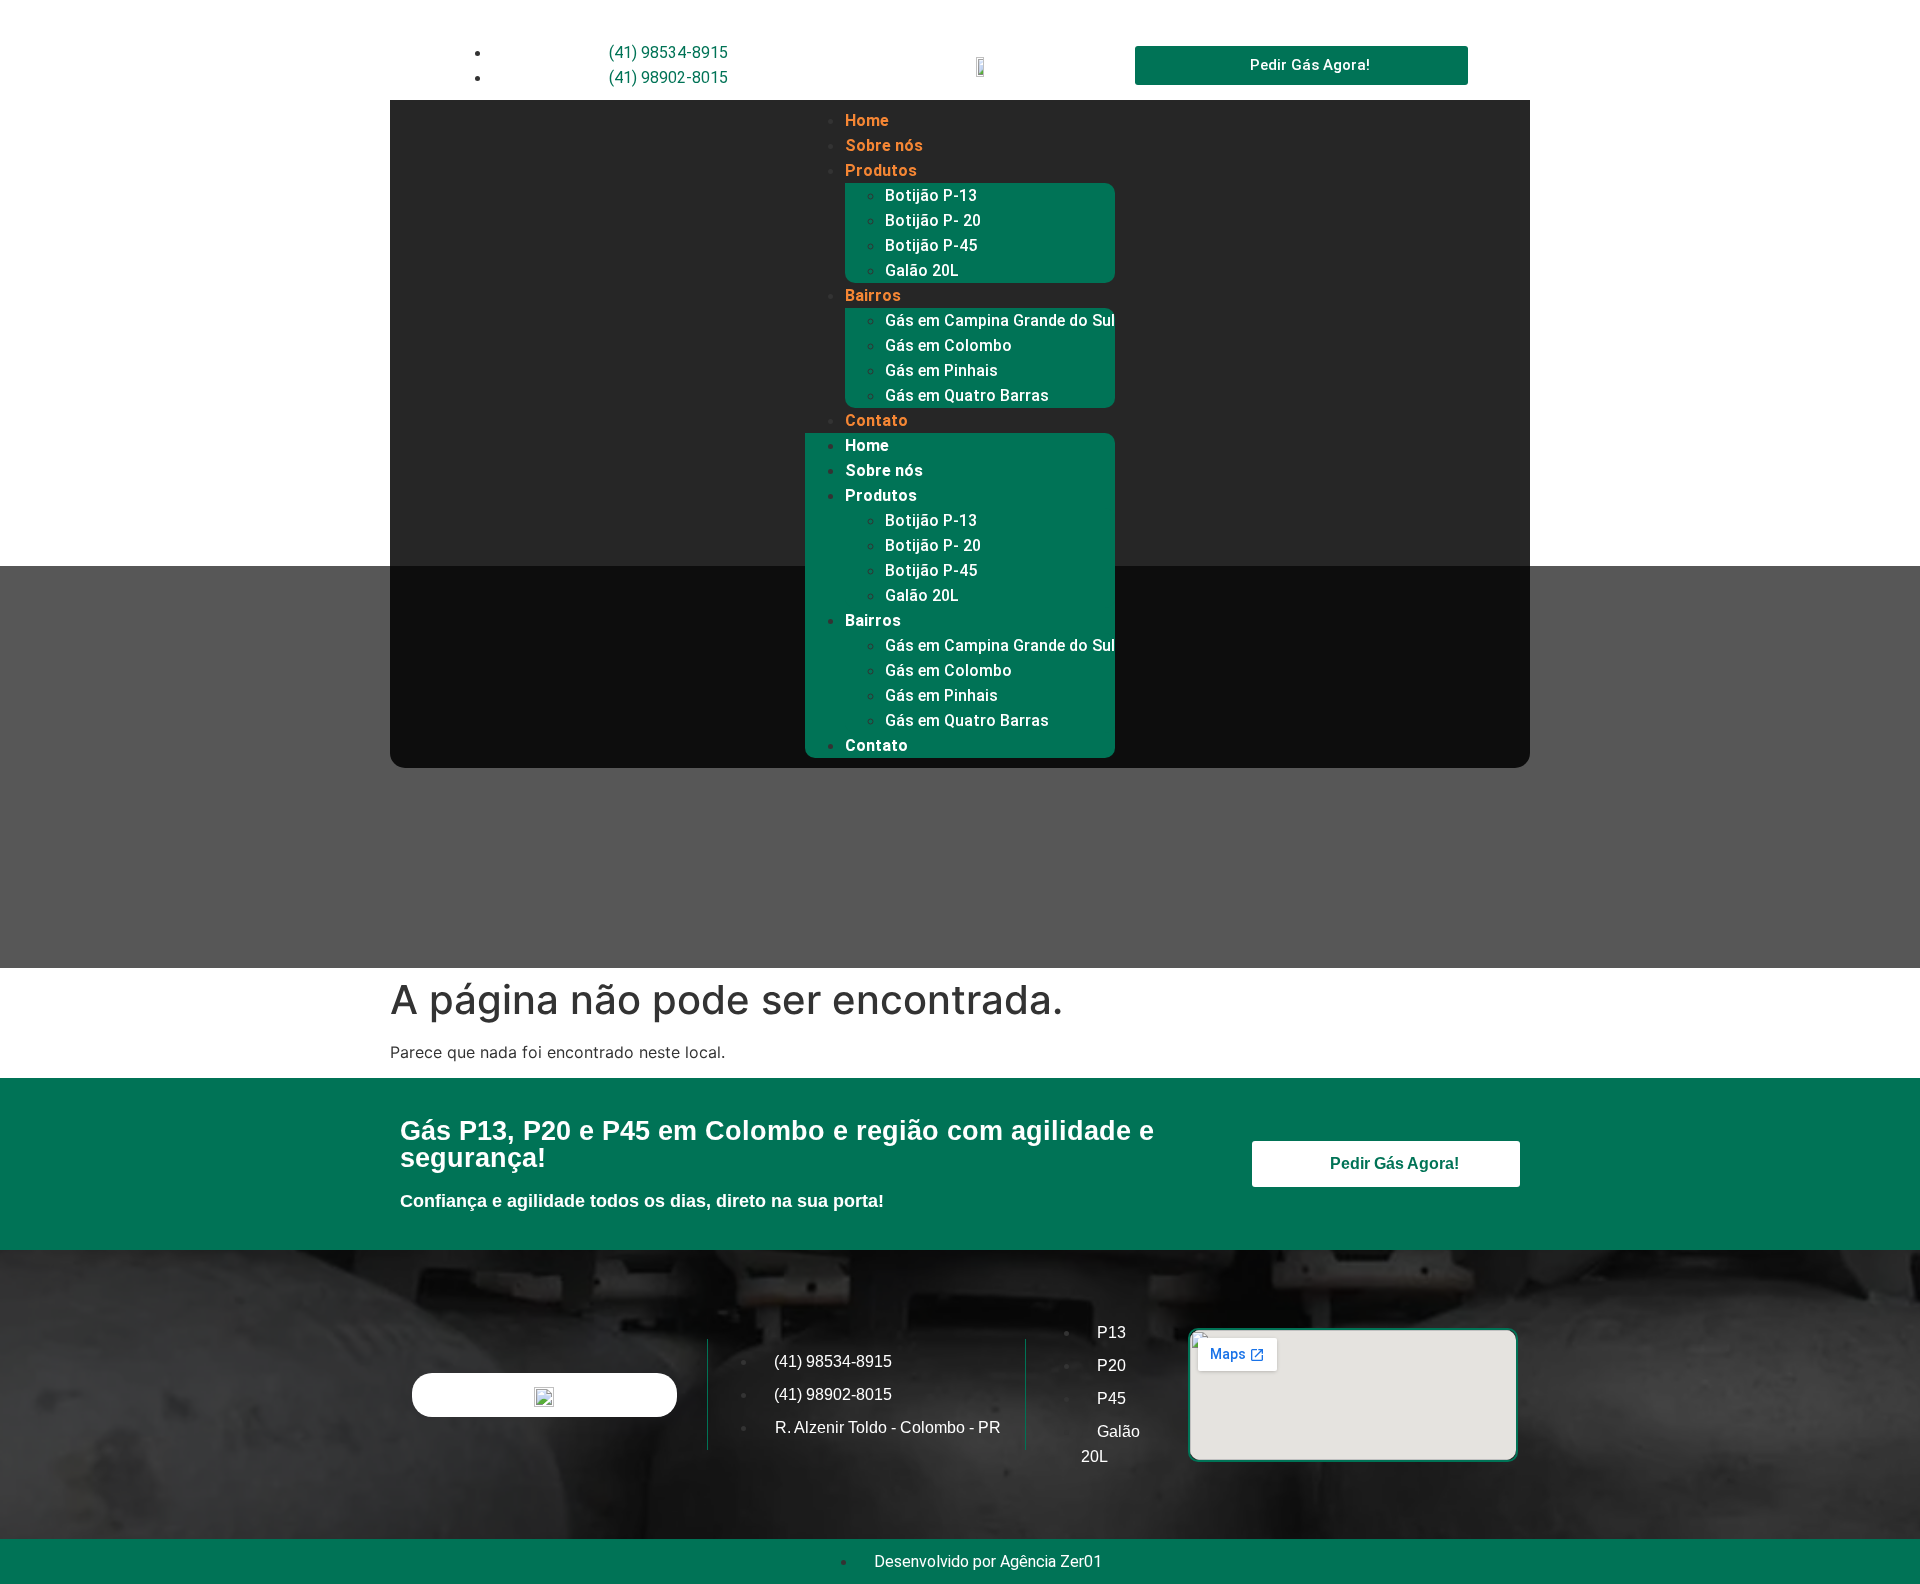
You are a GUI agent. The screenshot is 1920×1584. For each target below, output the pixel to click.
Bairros (873, 295)
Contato (876, 420)
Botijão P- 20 (933, 220)
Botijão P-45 (931, 245)
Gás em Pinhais (941, 370)
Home (867, 120)
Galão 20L (922, 270)
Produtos (881, 170)
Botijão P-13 (931, 195)
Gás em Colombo (948, 345)
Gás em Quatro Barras (967, 395)
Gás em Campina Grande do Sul (1000, 320)
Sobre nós (884, 145)
